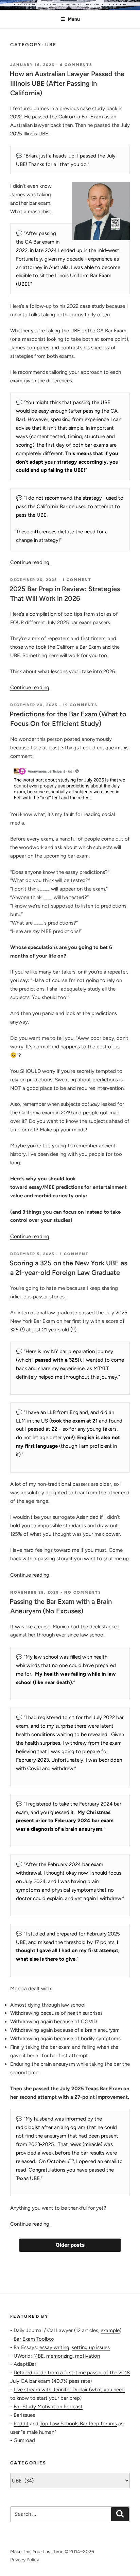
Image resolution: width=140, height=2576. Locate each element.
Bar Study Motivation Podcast (48, 2407)
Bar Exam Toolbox (34, 2339)
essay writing (54, 2347)
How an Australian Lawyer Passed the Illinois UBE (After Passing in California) (67, 83)
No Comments (83, 1592)
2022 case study (86, 306)
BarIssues (24, 2415)
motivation (87, 2356)
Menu (74, 19)
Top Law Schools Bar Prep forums (78, 2424)
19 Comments (80, 705)
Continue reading (30, 562)
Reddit (21, 2424)
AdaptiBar (25, 2364)
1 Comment (77, 580)
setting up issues (91, 2347)
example (110, 2330)
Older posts (70, 2245)
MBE (39, 2356)
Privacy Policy (25, 2560)
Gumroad (24, 2440)
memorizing (59, 2356)
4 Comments (76, 65)
